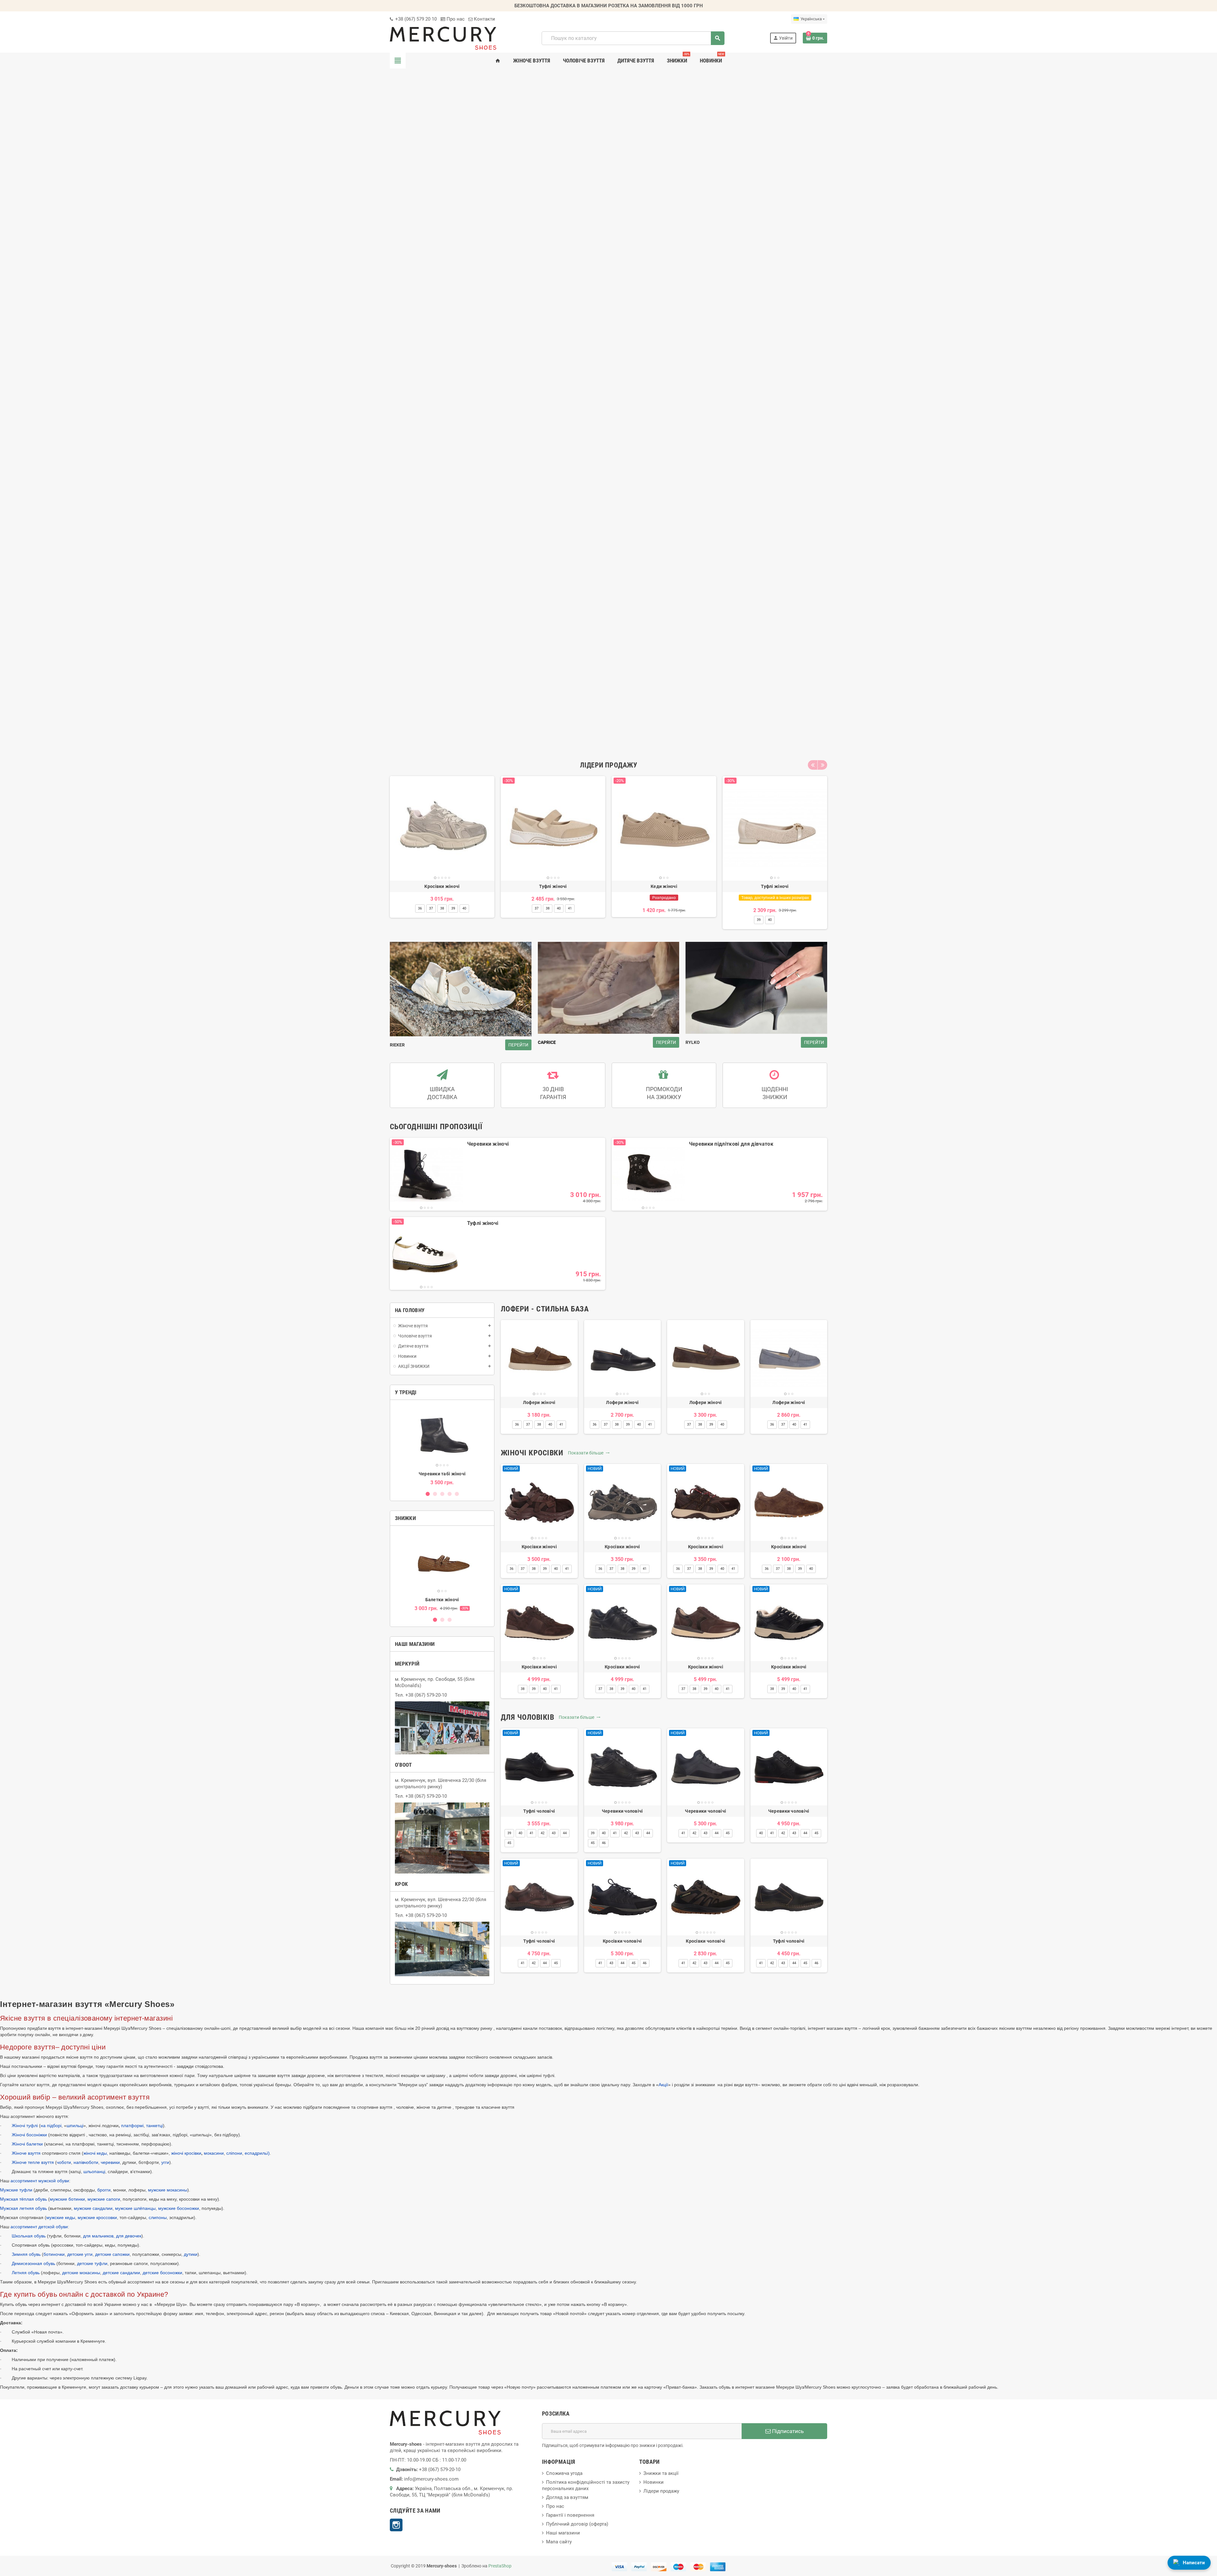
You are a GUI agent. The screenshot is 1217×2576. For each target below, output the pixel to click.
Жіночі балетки (27, 2144)
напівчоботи (86, 2162)
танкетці (155, 2126)
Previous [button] (813, 765)
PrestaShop (500, 2566)
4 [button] (450, 1494)
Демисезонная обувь (33, 2263)
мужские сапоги (104, 2199)
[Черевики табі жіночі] (442, 1436)
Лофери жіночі (539, 1402)
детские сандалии (121, 2273)
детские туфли (92, 2263)
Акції (663, 2085)
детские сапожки (112, 2254)
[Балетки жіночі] (442, 1562)
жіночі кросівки (186, 2153)
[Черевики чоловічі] (623, 1767)
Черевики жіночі (488, 1144)
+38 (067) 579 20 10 (415, 19)
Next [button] (822, 765)
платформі (132, 2126)
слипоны (158, 2217)
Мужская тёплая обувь (23, 2199)
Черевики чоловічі (622, 1811)
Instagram (396, 2525)
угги (165, 2162)
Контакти (484, 19)
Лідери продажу (661, 2491)
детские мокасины (81, 2273)
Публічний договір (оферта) (577, 2524)
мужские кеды (61, 2217)
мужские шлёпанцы (135, 2208)
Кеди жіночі (664, 886)
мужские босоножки (179, 2208)
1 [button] (428, 1494)
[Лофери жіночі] (539, 1359)
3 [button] (442, 1494)
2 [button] (435, 1494)
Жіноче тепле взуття (33, 2162)
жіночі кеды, (96, 2153)
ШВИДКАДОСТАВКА (442, 1093)
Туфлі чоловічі (539, 1811)
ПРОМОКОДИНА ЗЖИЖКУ (664, 1093)
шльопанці (94, 2171)
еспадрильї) (257, 2153)
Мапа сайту (559, 2542)
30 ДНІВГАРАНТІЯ (553, 1093)
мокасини (214, 2153)
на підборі (51, 2126)
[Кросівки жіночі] (442, 828)
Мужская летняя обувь (23, 2208)
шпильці (75, 2126)
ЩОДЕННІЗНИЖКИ (775, 1093)
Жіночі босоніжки (29, 2135)
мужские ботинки (67, 2199)
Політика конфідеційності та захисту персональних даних (586, 2485)
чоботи (64, 2162)
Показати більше (589, 1453)
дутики (191, 2254)
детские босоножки (162, 2273)
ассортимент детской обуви (39, 2227)
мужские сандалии (93, 2208)
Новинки (654, 2482)
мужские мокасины (168, 2190)
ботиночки (54, 2254)
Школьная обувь (29, 2236)
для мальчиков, (99, 2236)
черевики (110, 2162)
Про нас (455, 19)
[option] (442, 853)
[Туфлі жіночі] (553, 828)
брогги (104, 2190)
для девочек (129, 2236)
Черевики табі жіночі (442, 1474)
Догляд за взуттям (567, 2497)
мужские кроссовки (97, 2217)
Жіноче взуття (27, 2153)
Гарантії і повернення (570, 2515)
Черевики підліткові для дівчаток (731, 1144)
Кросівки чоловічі (622, 1941)
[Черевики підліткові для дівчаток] (648, 1174)
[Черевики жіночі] (426, 1174)
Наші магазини (563, 2533)
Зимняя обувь (26, 2254)
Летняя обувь (26, 2273)
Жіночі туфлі (25, 2126)
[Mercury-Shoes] (443, 38)
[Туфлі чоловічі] (539, 1767)
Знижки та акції (661, 2473)
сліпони (234, 2153)
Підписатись (787, 2431)
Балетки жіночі (442, 1600)
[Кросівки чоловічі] (623, 1897)
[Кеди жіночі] (664, 828)
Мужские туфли (16, 2190)
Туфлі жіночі (553, 886)
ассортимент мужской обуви (40, 2181)
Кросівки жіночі (442, 886)
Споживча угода (564, 2473)
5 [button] (457, 1494)
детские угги (80, 2254)
